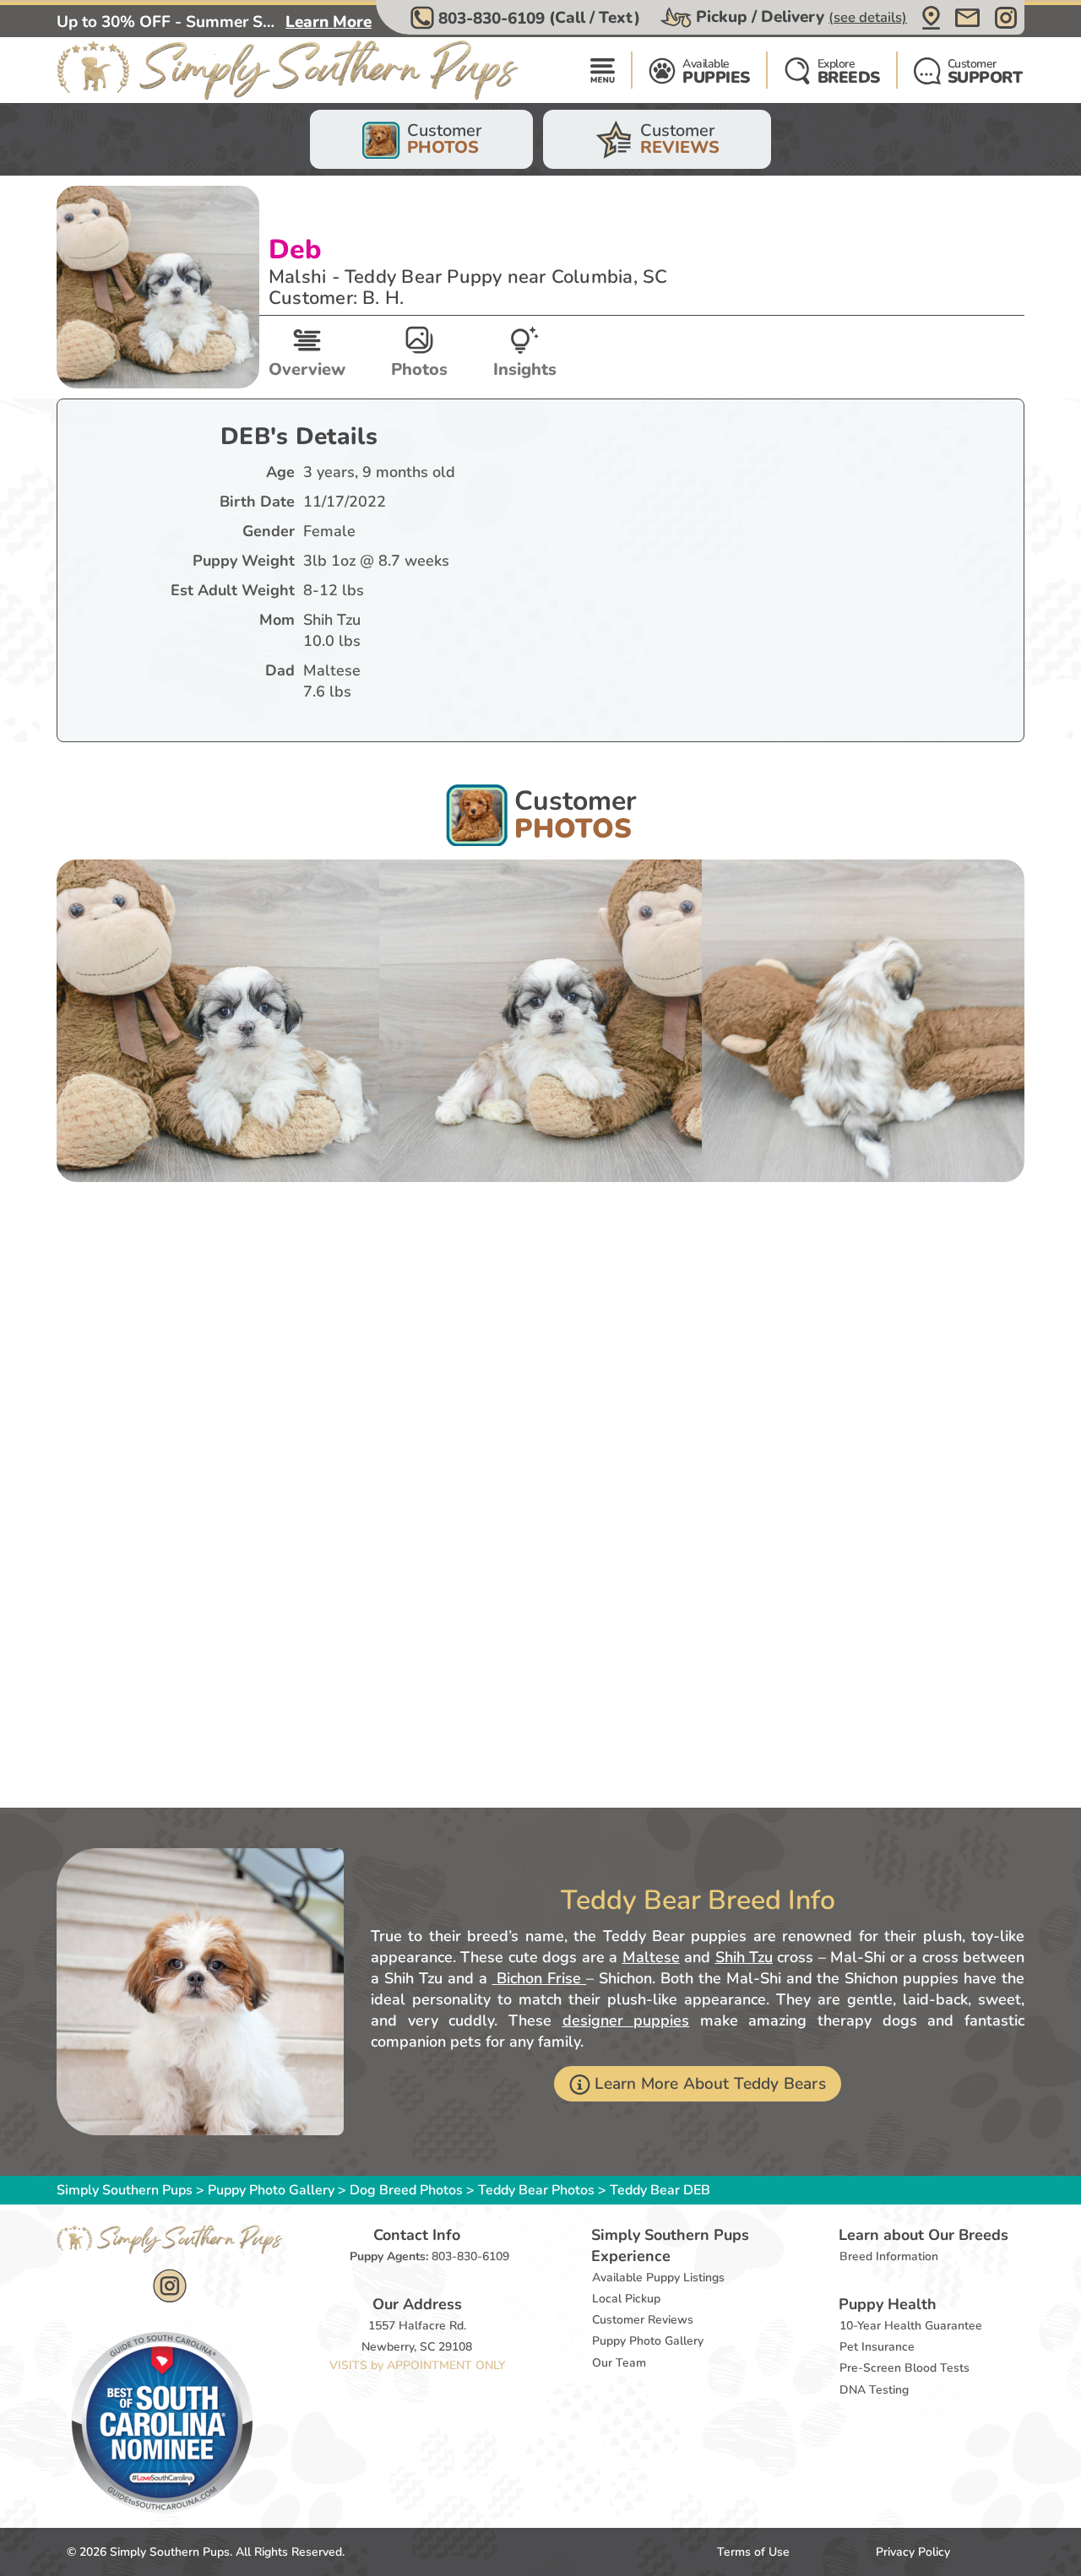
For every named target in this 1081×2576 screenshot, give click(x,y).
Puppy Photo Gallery (271, 2190)
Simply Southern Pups (125, 2190)
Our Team (619, 2363)
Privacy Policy (913, 2552)
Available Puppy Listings (658, 2278)
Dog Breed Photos (406, 2190)
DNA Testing (874, 2390)
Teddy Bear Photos (536, 2190)
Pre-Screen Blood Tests (904, 2368)
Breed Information (889, 2256)
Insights (525, 369)
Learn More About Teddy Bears (710, 2084)
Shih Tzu (744, 1957)
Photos (419, 369)
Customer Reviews (643, 2320)
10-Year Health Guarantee (911, 2326)
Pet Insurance (877, 2347)
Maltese (651, 1957)
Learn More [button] (329, 22)
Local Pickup (626, 2299)
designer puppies (626, 2020)
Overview (307, 369)
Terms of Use (753, 2552)
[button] (527, 18)
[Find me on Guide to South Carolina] (162, 2421)
